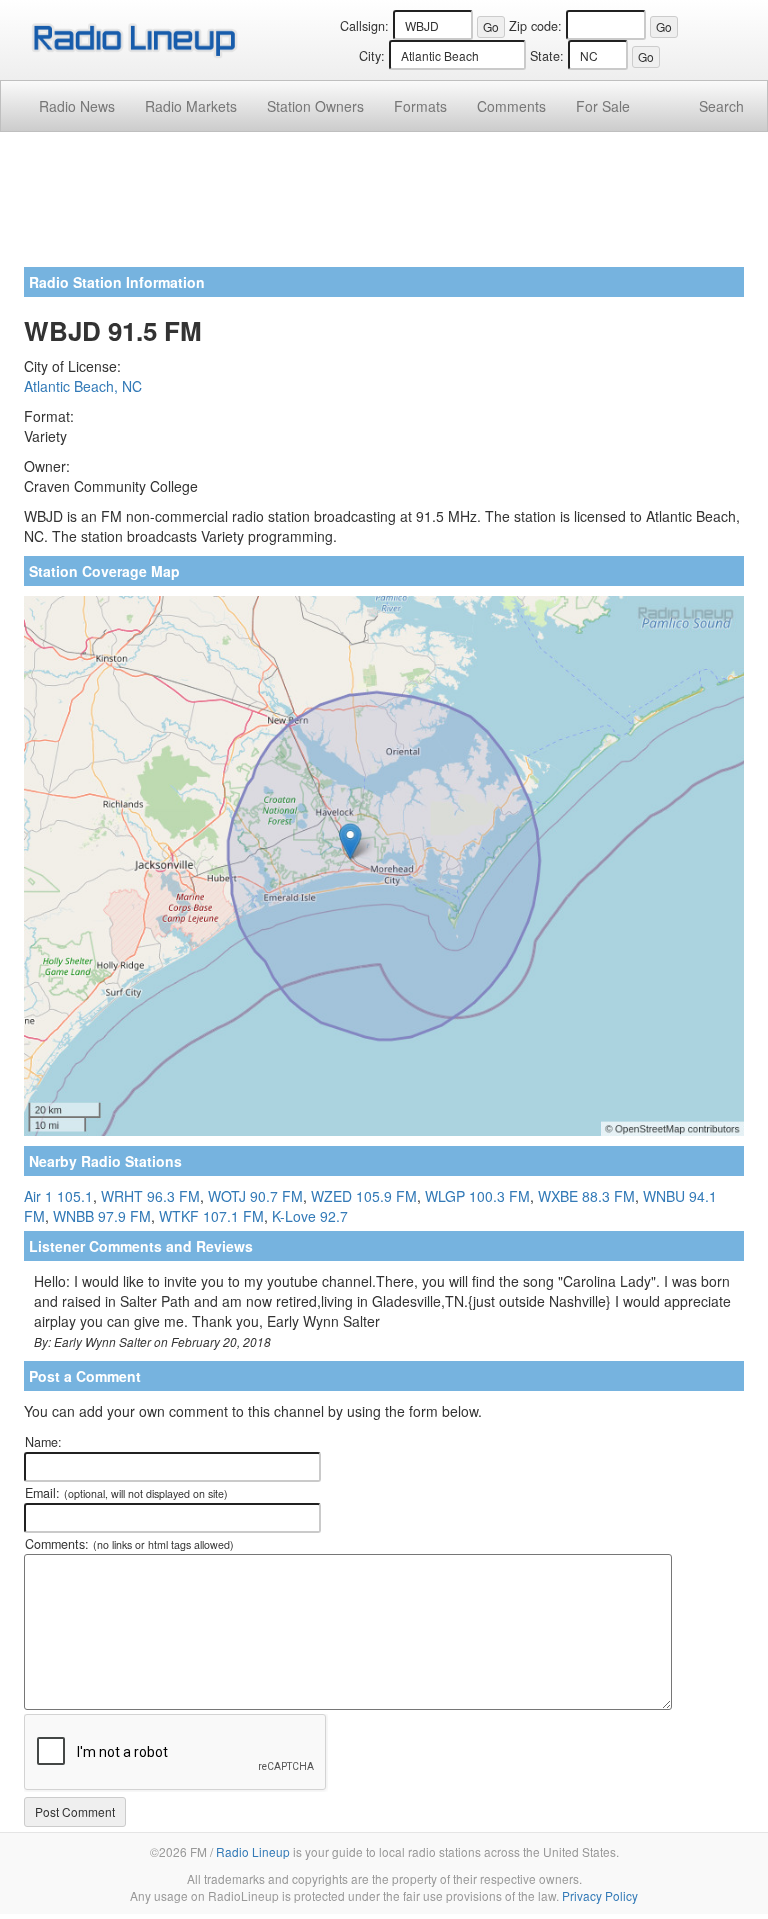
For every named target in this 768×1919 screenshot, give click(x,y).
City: (372, 56)
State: (547, 56)
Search (721, 106)
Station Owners (315, 106)
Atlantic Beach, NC (83, 386)
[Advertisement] (384, 207)
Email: (126, 1493)
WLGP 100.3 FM (477, 1196)
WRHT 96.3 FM (150, 1196)
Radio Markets (191, 106)
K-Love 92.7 (310, 1216)
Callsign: (364, 26)
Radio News (77, 106)
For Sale (603, 106)
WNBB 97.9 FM (102, 1216)
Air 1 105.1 (58, 1196)
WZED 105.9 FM (364, 1196)
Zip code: (535, 26)
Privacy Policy (600, 1895)
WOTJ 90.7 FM (255, 1196)
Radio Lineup (253, 1851)
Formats (420, 106)
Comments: (129, 1544)
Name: (43, 1442)
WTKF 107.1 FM (211, 1216)
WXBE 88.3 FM (586, 1196)
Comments (511, 106)
